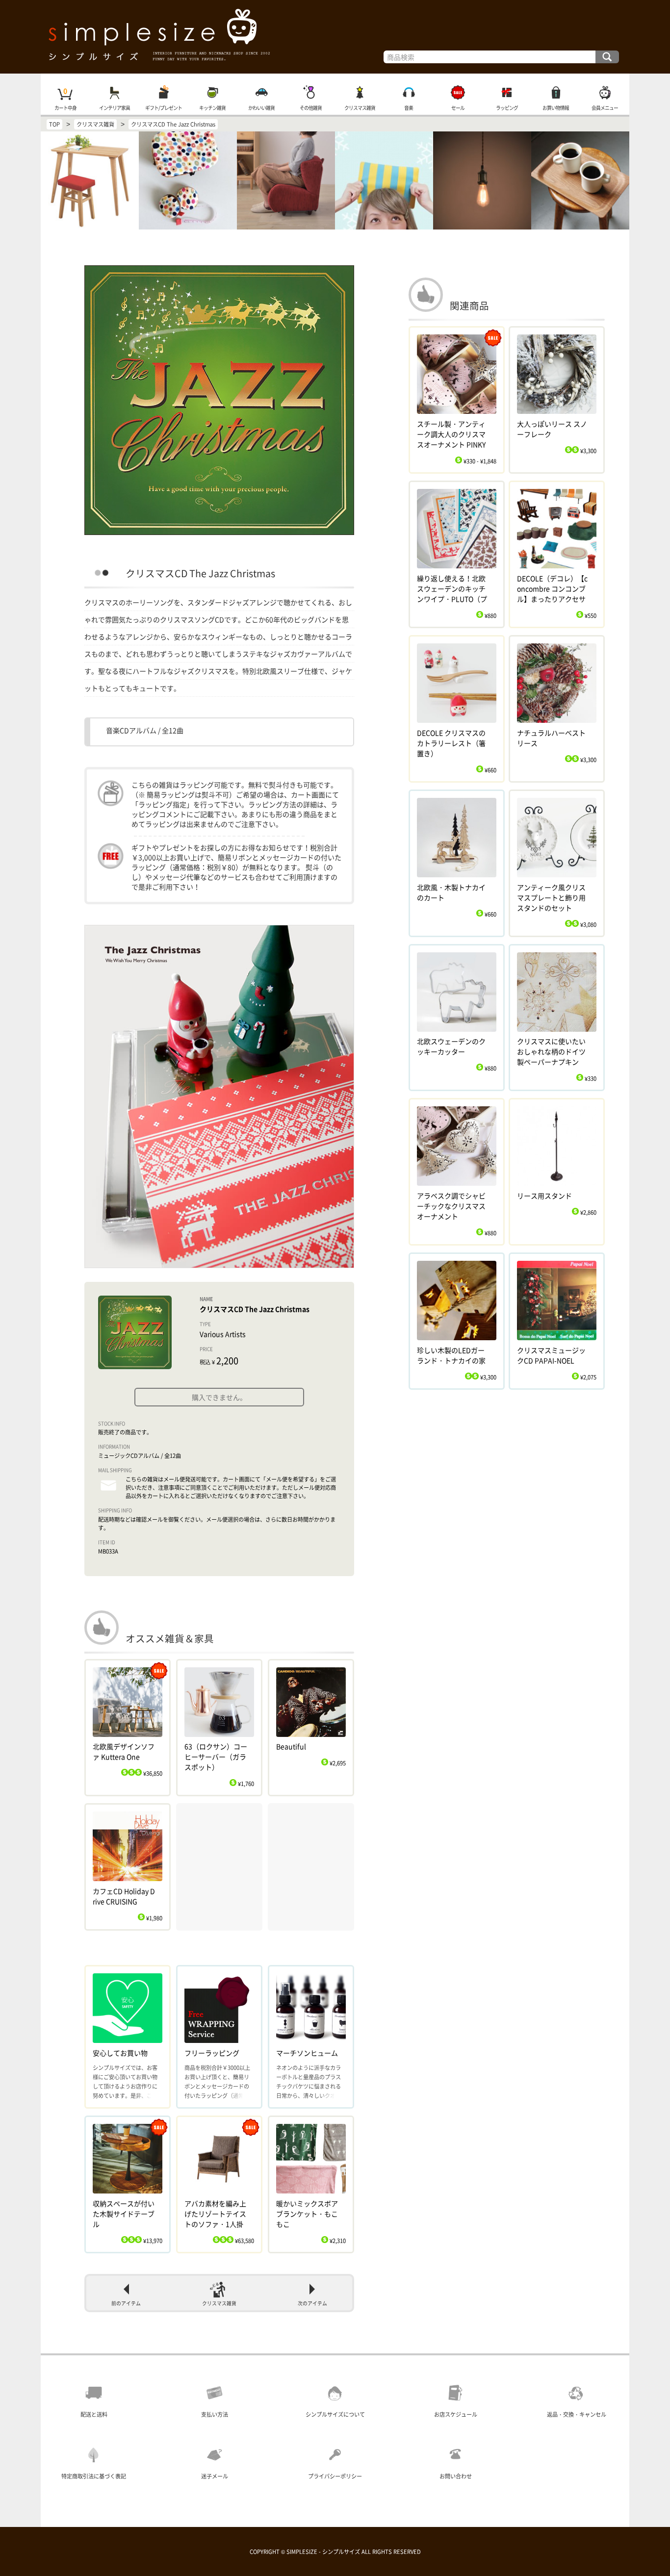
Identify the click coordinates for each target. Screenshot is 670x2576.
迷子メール (215, 2476)
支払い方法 (215, 2414)
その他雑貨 (311, 108)
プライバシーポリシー (335, 2476)
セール (458, 108)
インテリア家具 (115, 108)
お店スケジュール (456, 2414)
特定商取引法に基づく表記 (94, 2476)
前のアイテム (126, 2303)
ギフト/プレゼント (164, 108)
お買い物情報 (556, 108)
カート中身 (65, 108)
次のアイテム (312, 2303)
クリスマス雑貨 (360, 108)
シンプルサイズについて (335, 2414)
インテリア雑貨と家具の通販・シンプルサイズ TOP (335, 37)
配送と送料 (94, 2414)
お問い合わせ (456, 2476)
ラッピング (507, 108)
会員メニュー (605, 108)
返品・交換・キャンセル (577, 2414)
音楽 (409, 108)
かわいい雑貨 (261, 108)
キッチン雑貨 (212, 108)
